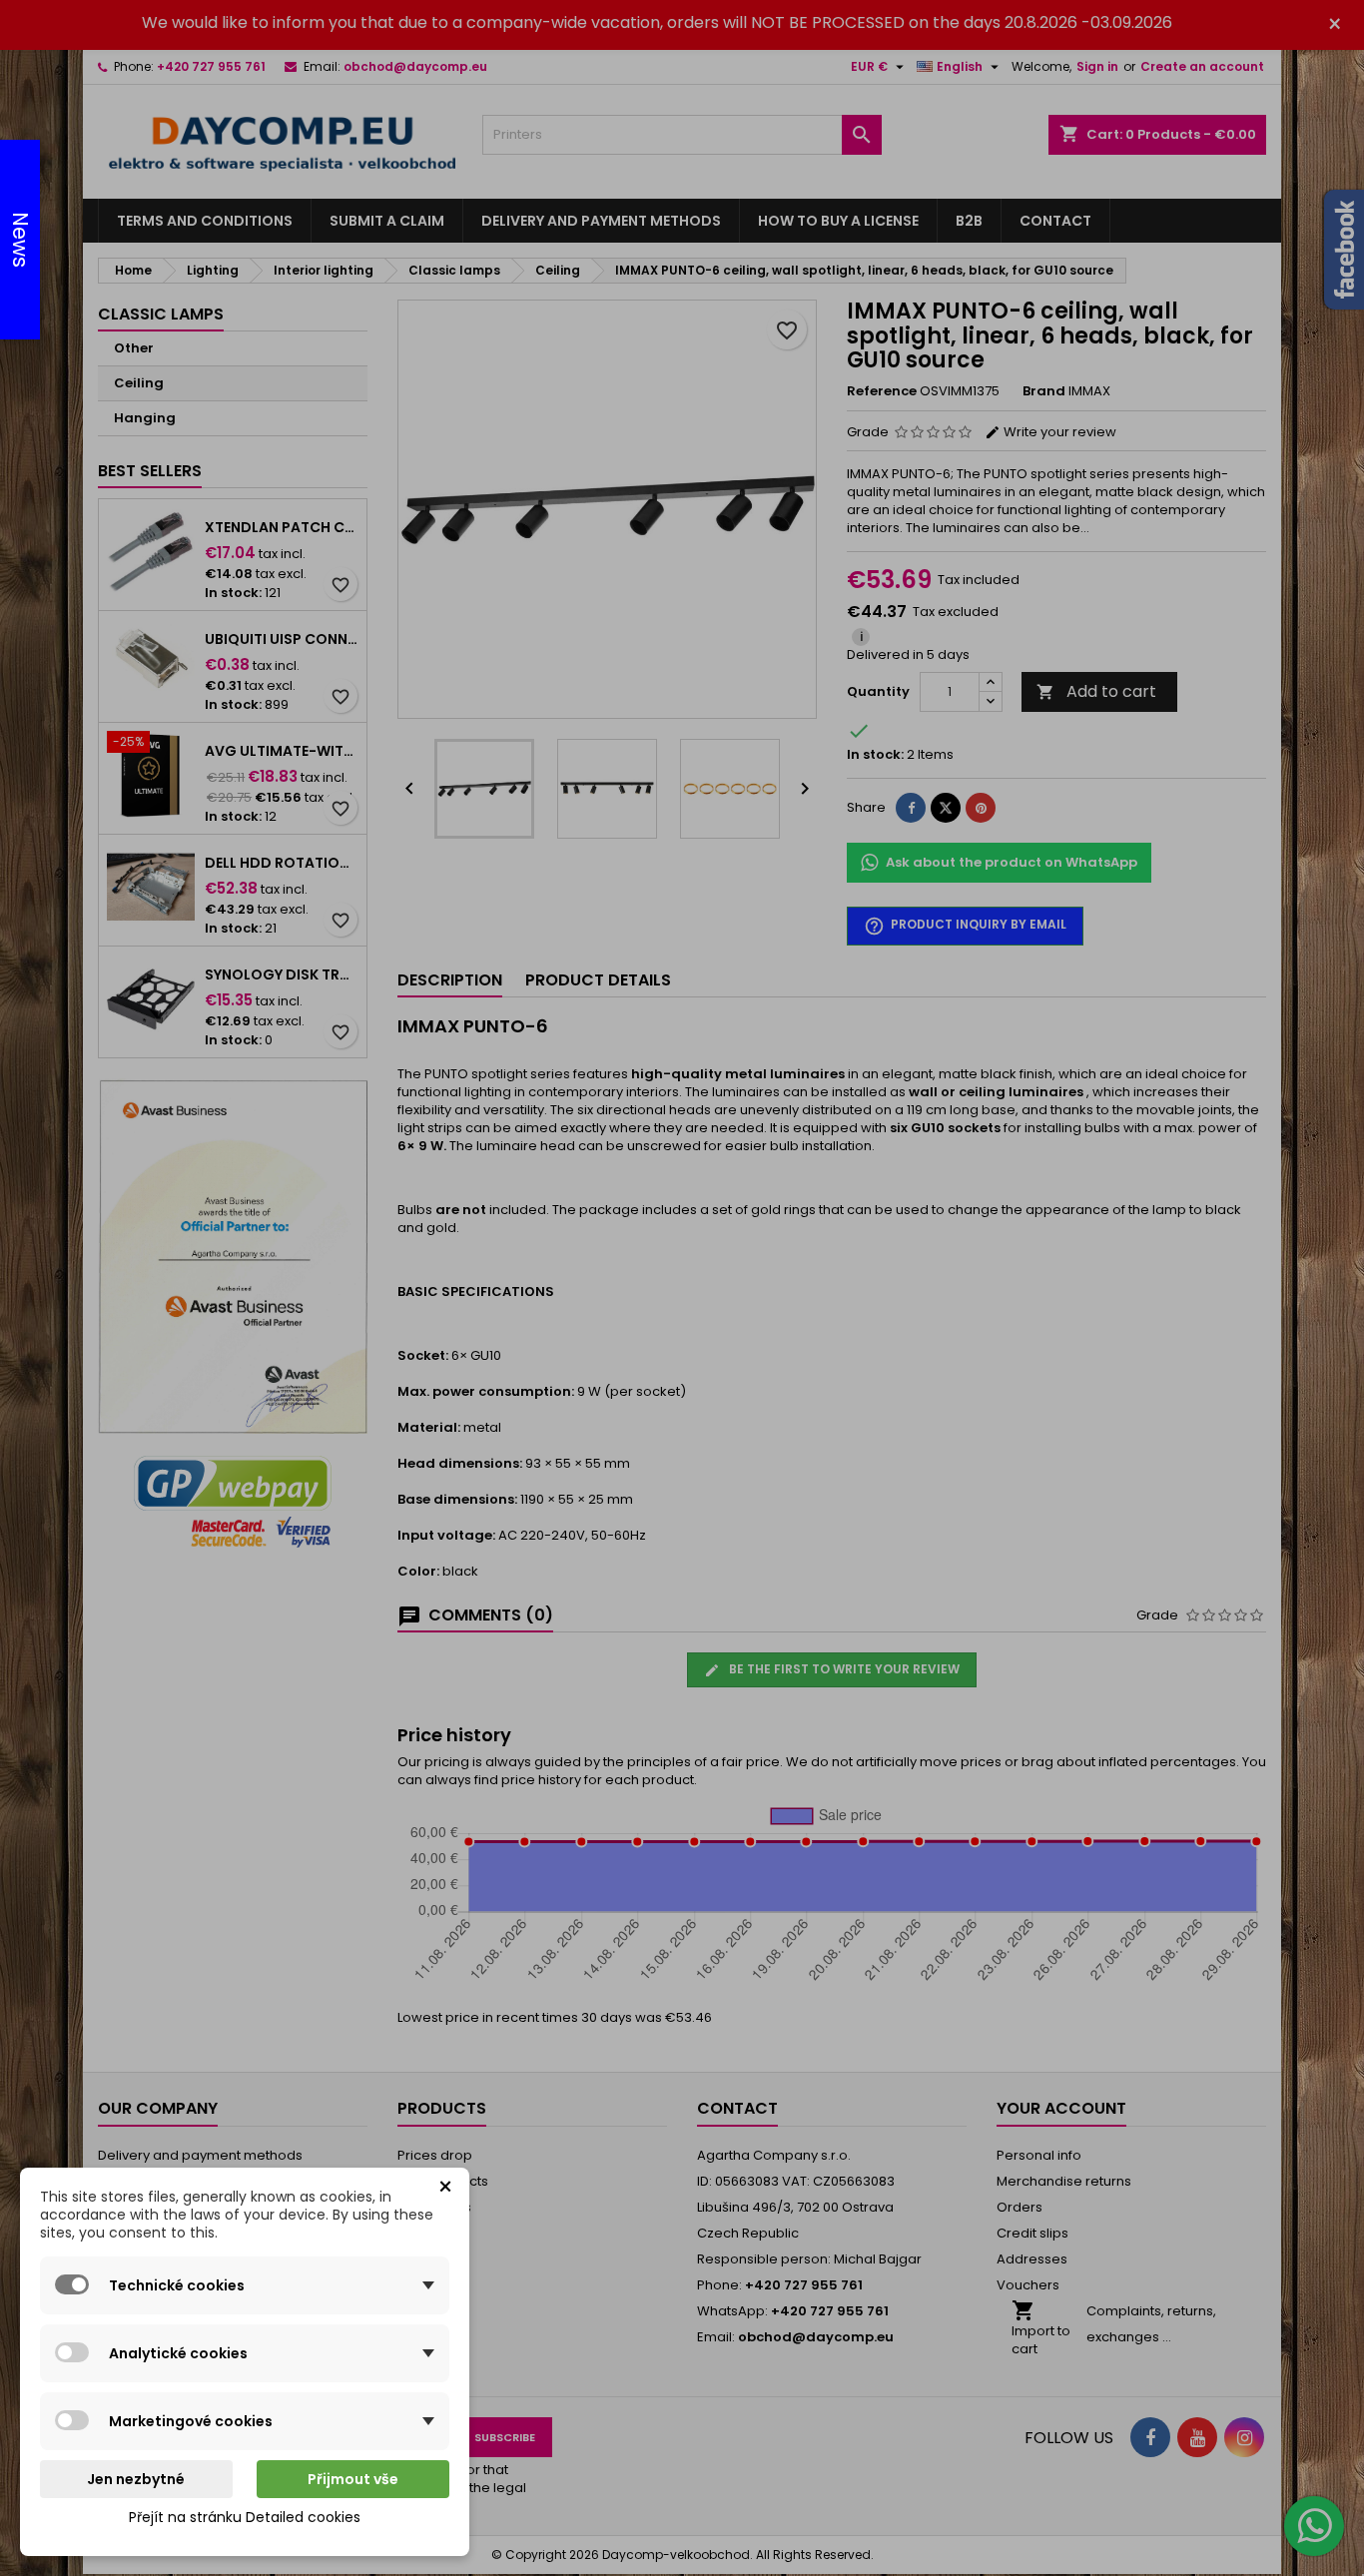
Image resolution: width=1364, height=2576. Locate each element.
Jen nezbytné (136, 2479)
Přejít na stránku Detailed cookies (245, 2517)
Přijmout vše (353, 2479)
